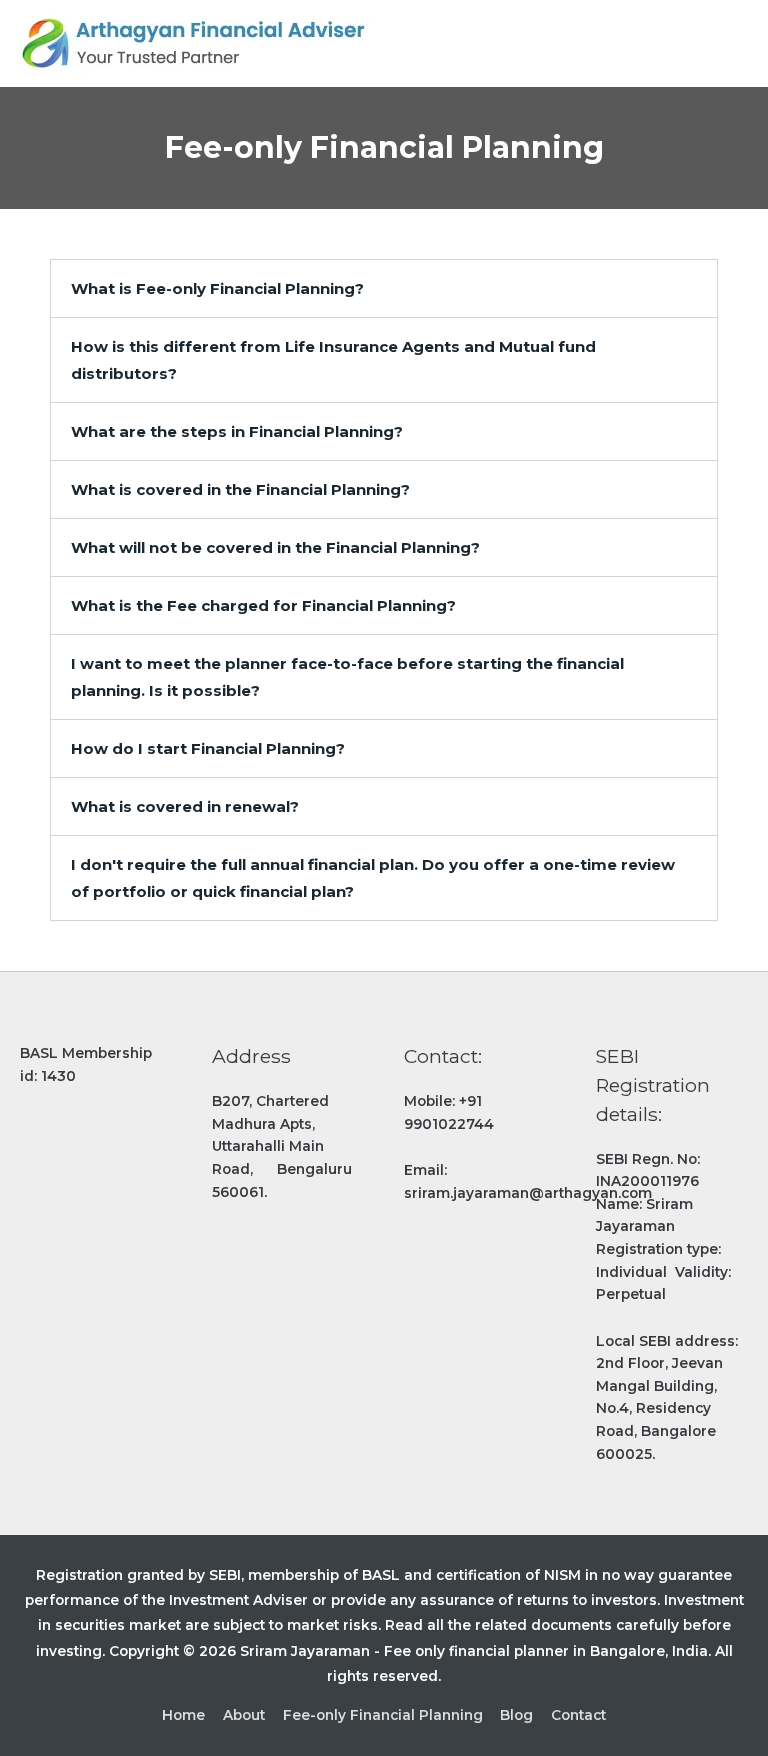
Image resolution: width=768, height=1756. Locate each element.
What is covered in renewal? (185, 806)
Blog (516, 1715)
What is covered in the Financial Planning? (240, 489)
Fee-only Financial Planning (383, 1715)
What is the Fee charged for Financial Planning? (263, 605)
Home (183, 1715)
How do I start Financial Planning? (208, 748)
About (244, 1715)
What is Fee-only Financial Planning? (217, 288)
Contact (578, 1715)
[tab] (384, 288)
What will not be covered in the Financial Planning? (275, 547)
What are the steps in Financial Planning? (237, 431)
